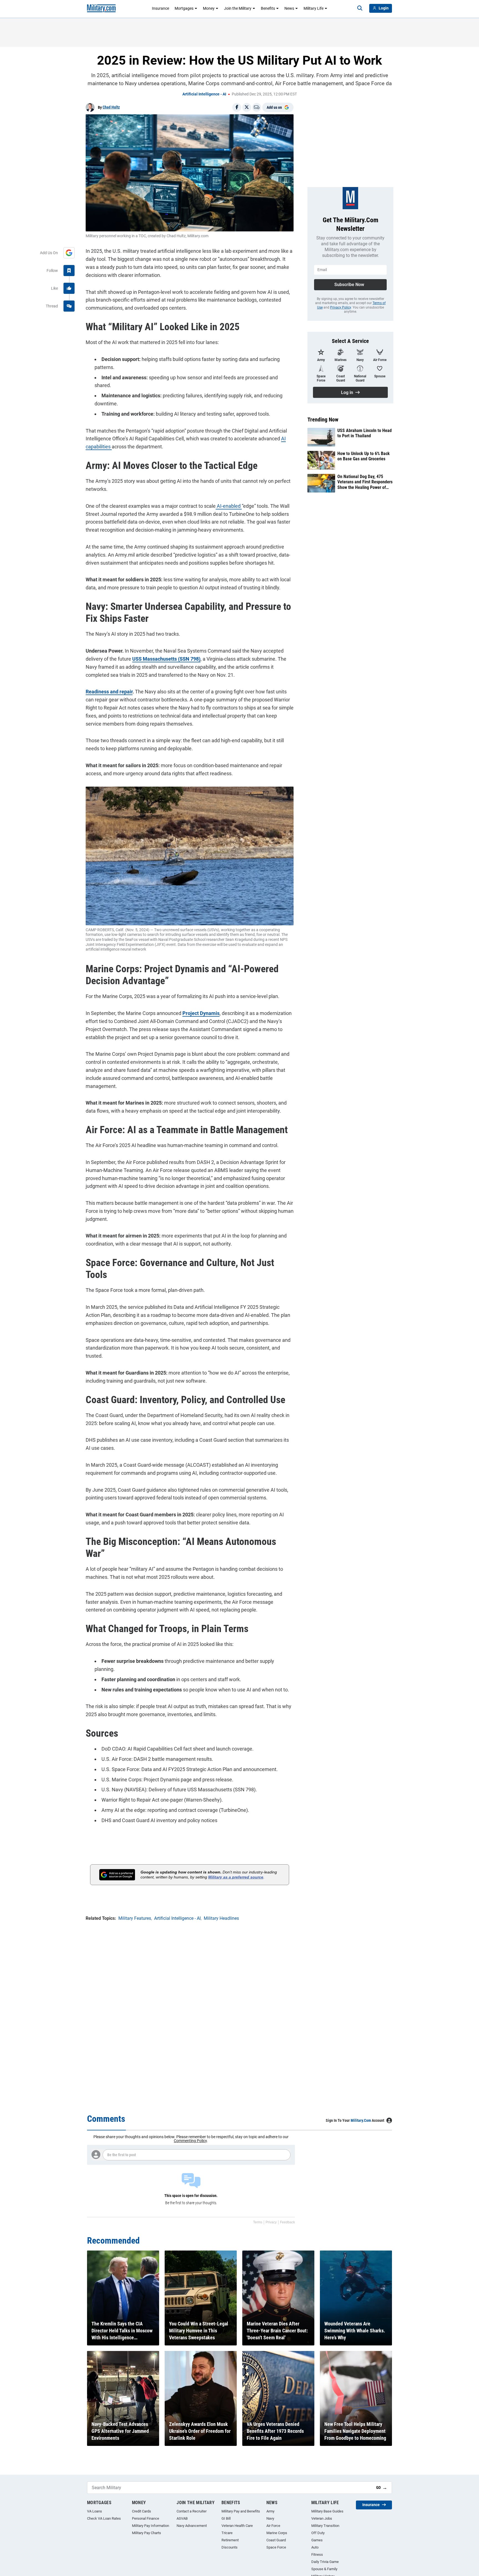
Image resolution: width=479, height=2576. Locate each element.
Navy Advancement (192, 2526)
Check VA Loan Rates (104, 2518)
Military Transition (325, 2526)
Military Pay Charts (146, 2533)
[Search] (360, 8)
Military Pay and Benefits (241, 2511)
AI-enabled (229, 506)
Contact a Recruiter (192, 2511)
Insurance (160, 8)
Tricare (227, 2533)
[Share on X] (247, 107)
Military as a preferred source (236, 1877)
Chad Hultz (111, 107)
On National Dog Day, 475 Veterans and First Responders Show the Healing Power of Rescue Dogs (365, 482)
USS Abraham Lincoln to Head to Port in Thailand (365, 433)
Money (209, 8)
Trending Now (323, 420)
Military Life (314, 8)
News (289, 8)
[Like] (69, 288)
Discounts (230, 2547)
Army (270, 2511)
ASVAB (182, 2518)
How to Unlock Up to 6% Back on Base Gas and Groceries (364, 456)
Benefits (268, 8)
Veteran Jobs (322, 2518)
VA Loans (95, 2511)
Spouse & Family (324, 2569)
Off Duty (318, 2533)
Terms (258, 2222)
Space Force (276, 2547)
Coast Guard (276, 2540)
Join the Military (238, 8)
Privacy (271, 2222)
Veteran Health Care (237, 2526)
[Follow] (69, 271)
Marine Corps (277, 2533)
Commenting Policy (190, 2141)
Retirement (230, 2540)
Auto (315, 2547)
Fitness (317, 2554)
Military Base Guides (327, 2511)
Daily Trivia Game (325, 2562)
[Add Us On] (69, 253)
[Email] (257, 107)
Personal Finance (146, 2518)
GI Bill (226, 2518)
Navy (270, 2518)
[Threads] (69, 306)
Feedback (287, 2222)
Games (317, 2540)
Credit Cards (142, 2511)
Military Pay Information (151, 2526)
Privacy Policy (341, 307)
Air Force (273, 2526)
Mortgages (184, 8)
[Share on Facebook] (237, 107)
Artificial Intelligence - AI (204, 94)
